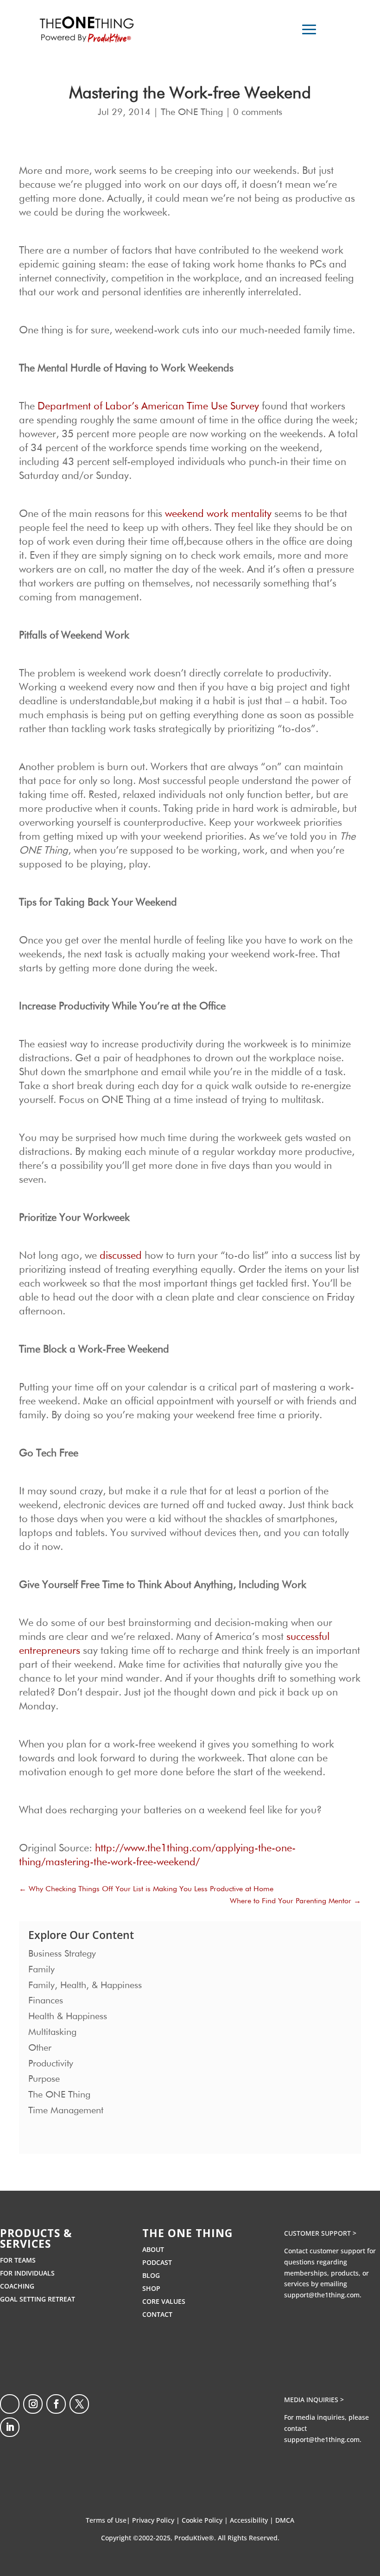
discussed (121, 1256)
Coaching (17, 2286)
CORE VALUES (164, 2301)
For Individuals (27, 2273)
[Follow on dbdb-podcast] (10, 2404)
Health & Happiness (68, 2016)
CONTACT (157, 2314)
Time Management (66, 2111)
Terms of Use (106, 2520)
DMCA (285, 2520)
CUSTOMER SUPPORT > (320, 2233)
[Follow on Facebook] (56, 2404)
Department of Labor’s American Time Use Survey (148, 407)
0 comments (258, 112)
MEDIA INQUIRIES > (314, 2400)
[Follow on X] (79, 2404)
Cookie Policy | (206, 2520)
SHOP (151, 2288)
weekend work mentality (218, 514)
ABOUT (153, 2249)
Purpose (44, 2079)
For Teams (18, 2260)
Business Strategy (62, 1954)
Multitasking (52, 2032)
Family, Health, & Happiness (85, 1985)
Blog (151, 2275)
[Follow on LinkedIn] (10, 2427)
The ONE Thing (192, 112)
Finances (46, 2001)
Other (40, 2048)
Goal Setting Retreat (38, 2299)
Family (41, 1970)
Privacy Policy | (157, 2520)
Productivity (51, 2064)
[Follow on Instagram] (33, 2404)
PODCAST (157, 2262)
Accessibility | (253, 2520)
